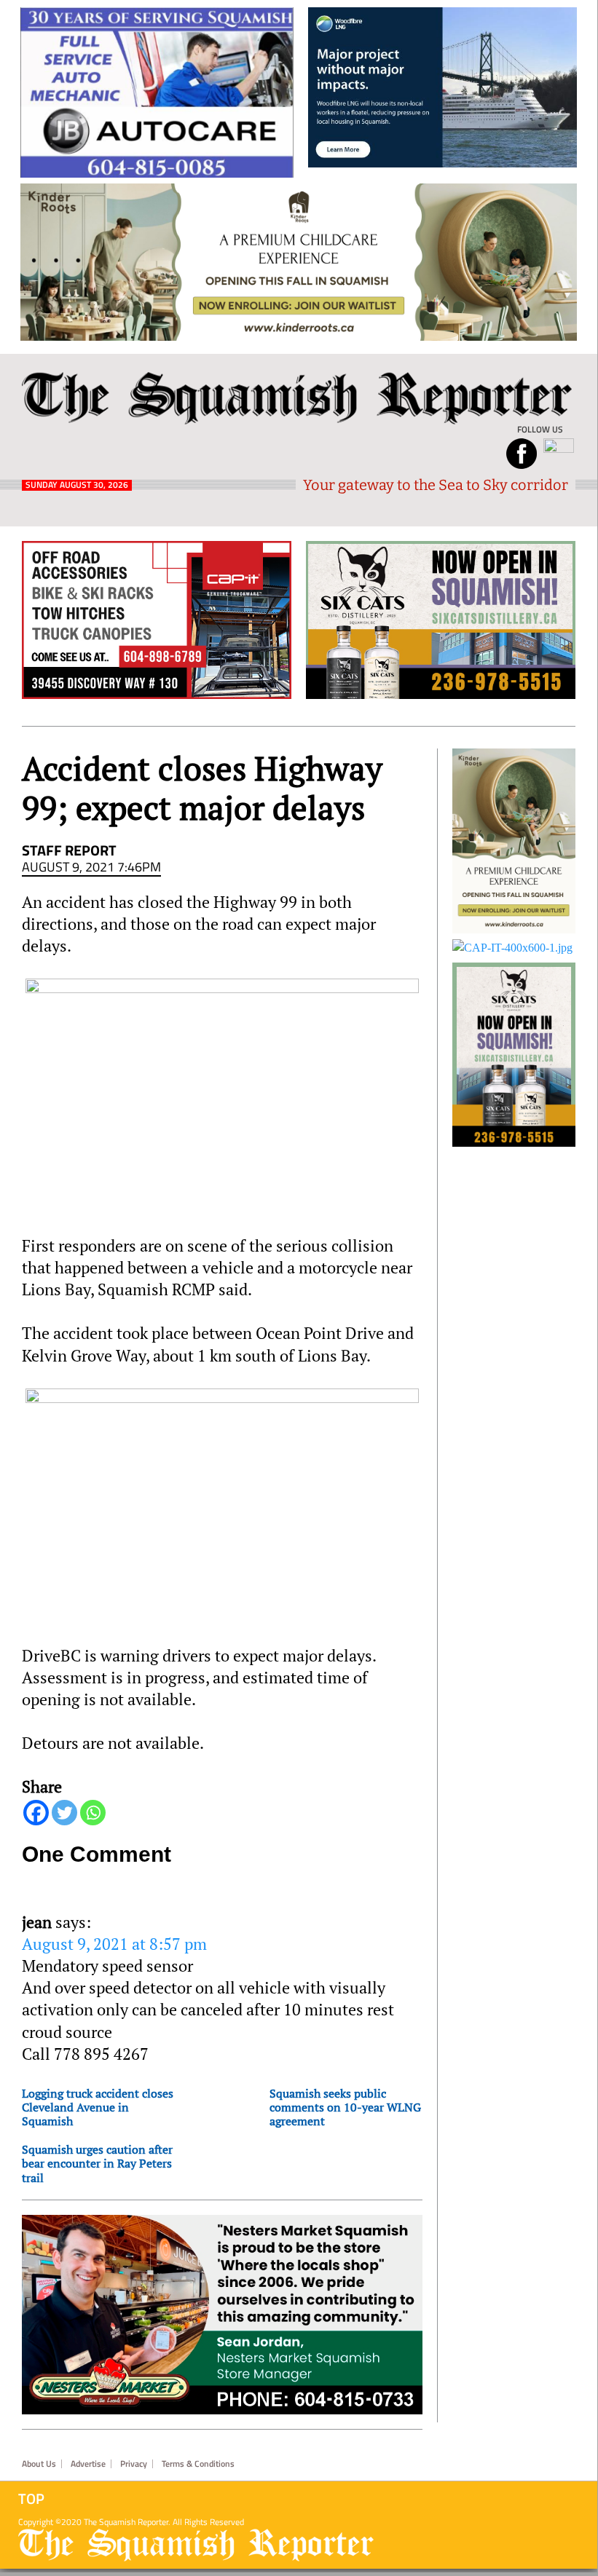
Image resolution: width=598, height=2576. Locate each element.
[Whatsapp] (93, 1813)
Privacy (134, 2464)
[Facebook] (36, 1813)
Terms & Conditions (198, 2464)
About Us (39, 2464)
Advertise (88, 2464)
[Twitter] (64, 1813)
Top (31, 2499)
